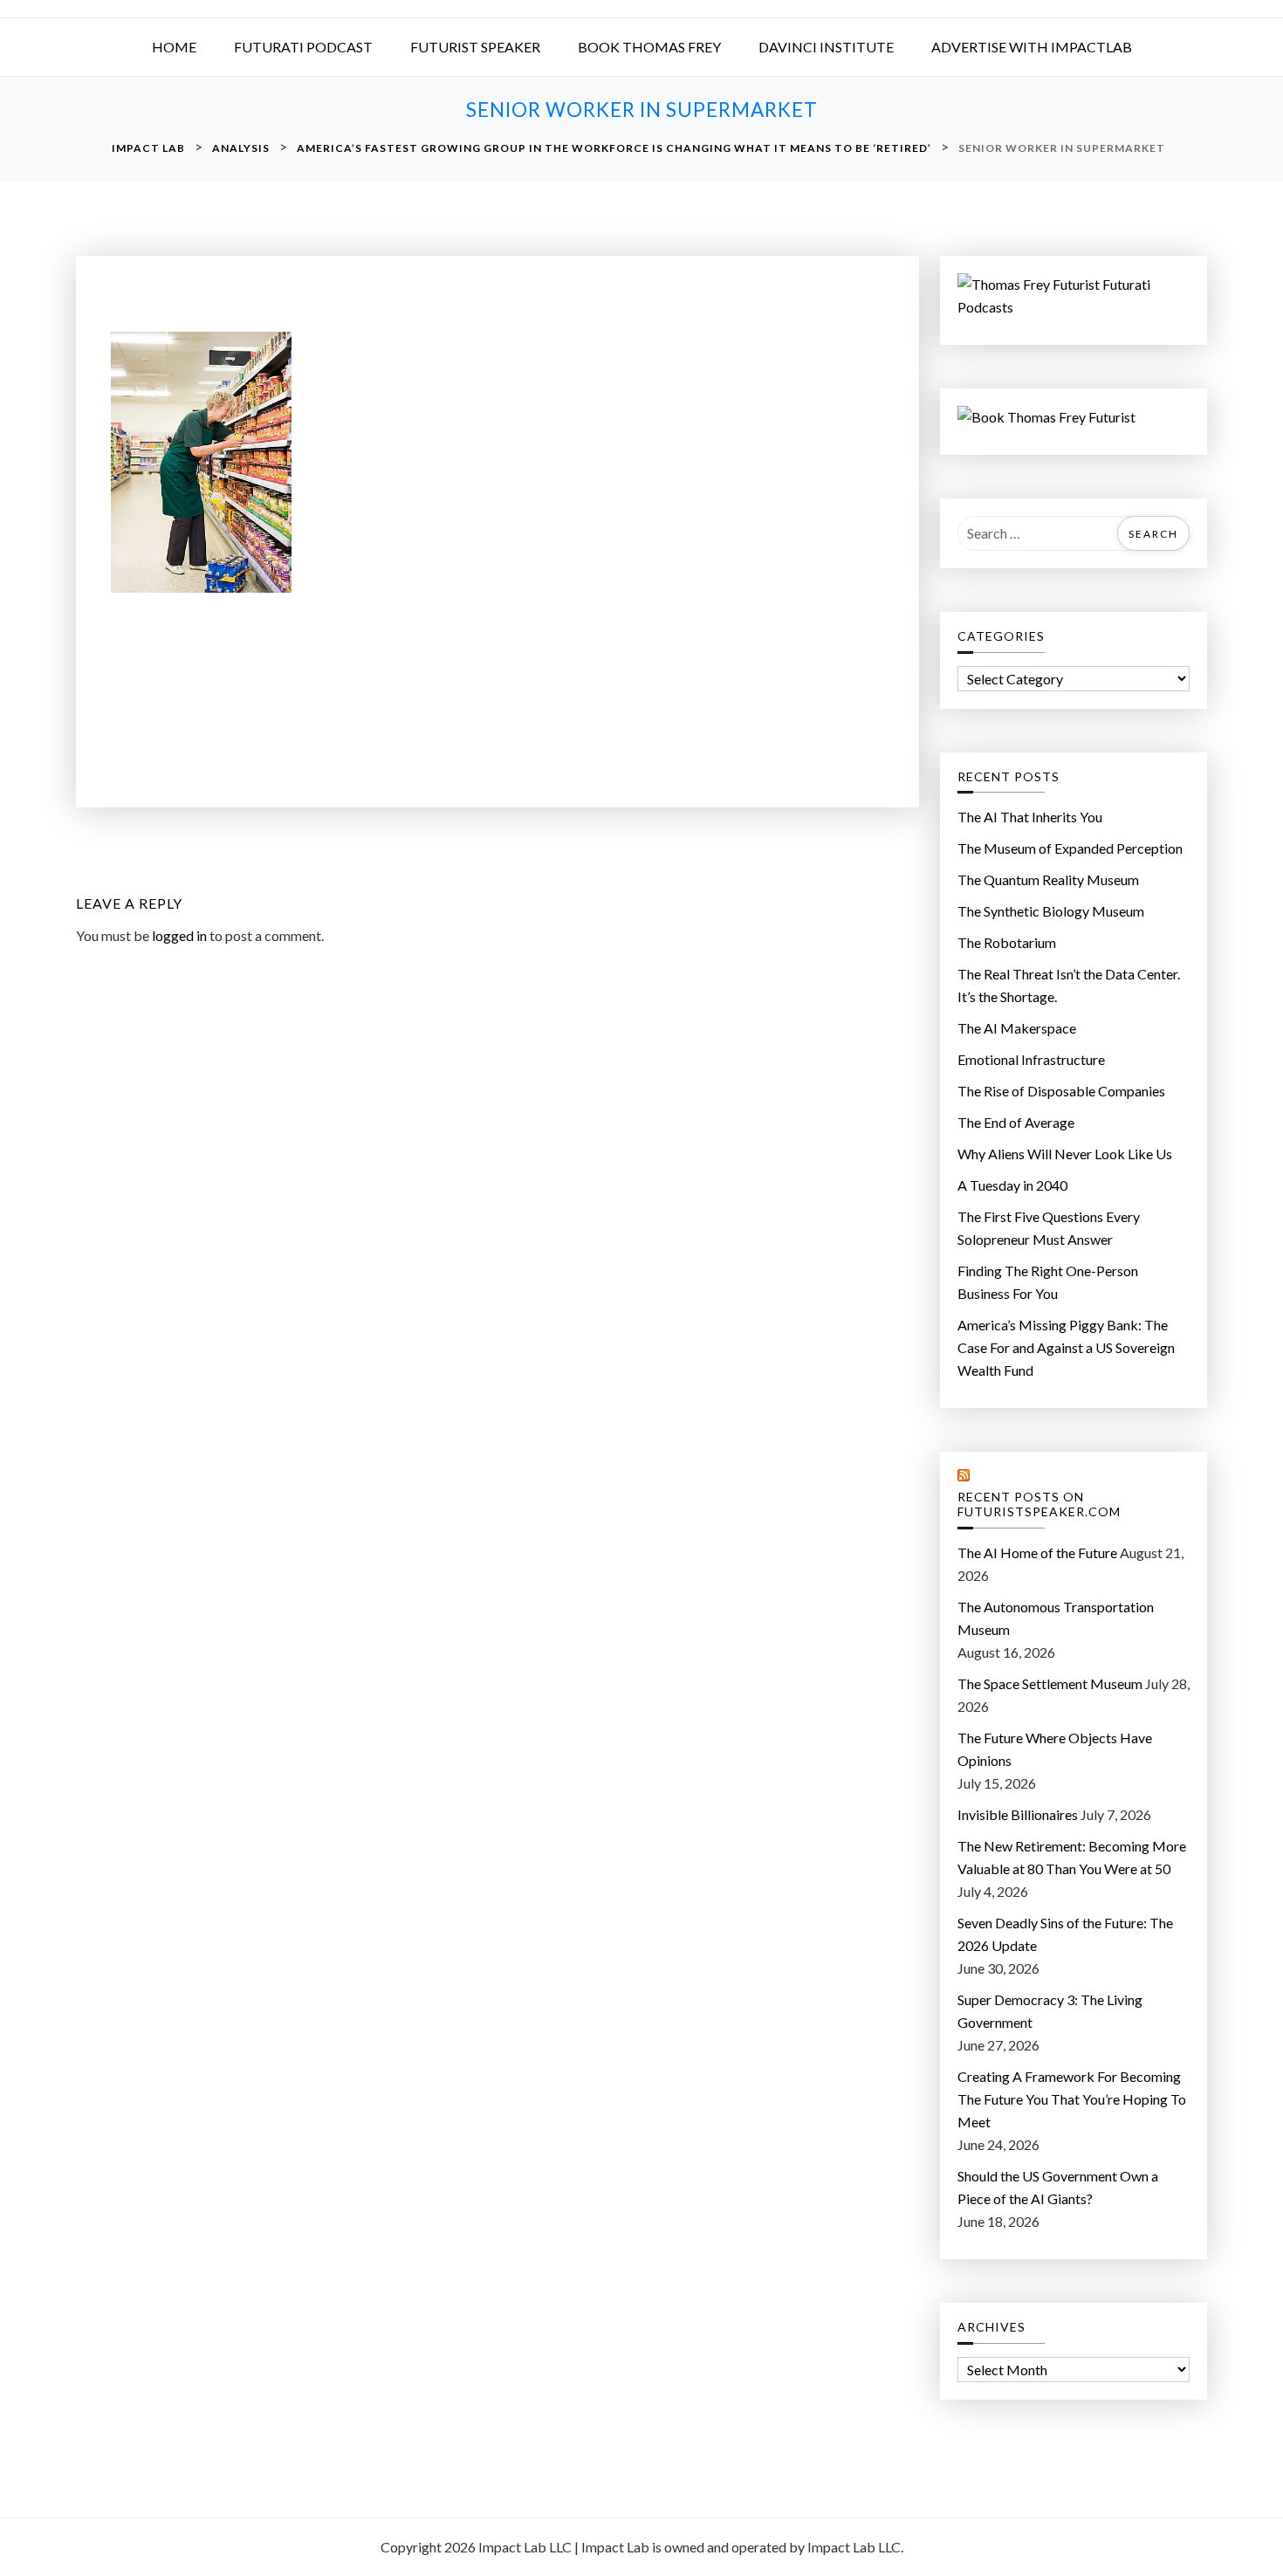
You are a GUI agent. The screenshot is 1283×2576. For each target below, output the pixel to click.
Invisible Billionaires (1018, 1814)
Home (174, 47)
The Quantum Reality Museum (1048, 879)
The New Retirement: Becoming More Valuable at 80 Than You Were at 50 (1072, 1857)
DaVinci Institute (826, 47)
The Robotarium (1007, 942)
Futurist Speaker (475, 47)
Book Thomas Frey (649, 47)
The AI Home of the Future (1037, 1552)
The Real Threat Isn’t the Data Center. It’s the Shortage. (1069, 985)
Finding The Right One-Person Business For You (1048, 1282)
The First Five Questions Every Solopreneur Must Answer (1049, 1228)
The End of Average (1016, 1122)
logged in (179, 935)
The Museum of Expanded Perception (1070, 848)
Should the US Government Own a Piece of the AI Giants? (1058, 2187)
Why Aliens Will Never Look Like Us (1065, 1154)
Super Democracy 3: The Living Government (1050, 2011)
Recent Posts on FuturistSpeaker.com (1039, 1504)
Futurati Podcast (303, 47)
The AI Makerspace (1017, 1028)
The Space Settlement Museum (1050, 1683)
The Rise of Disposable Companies (1061, 1091)
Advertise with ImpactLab (1032, 47)
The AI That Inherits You (1030, 817)
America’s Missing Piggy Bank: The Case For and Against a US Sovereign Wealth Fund (1066, 1347)
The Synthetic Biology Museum (1051, 911)
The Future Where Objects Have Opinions (1055, 1749)
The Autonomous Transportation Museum (1056, 1618)
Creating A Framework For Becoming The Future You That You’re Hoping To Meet (1072, 2099)
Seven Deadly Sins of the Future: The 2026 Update (1065, 1934)
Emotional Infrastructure (1031, 1059)
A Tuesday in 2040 (1012, 1185)
